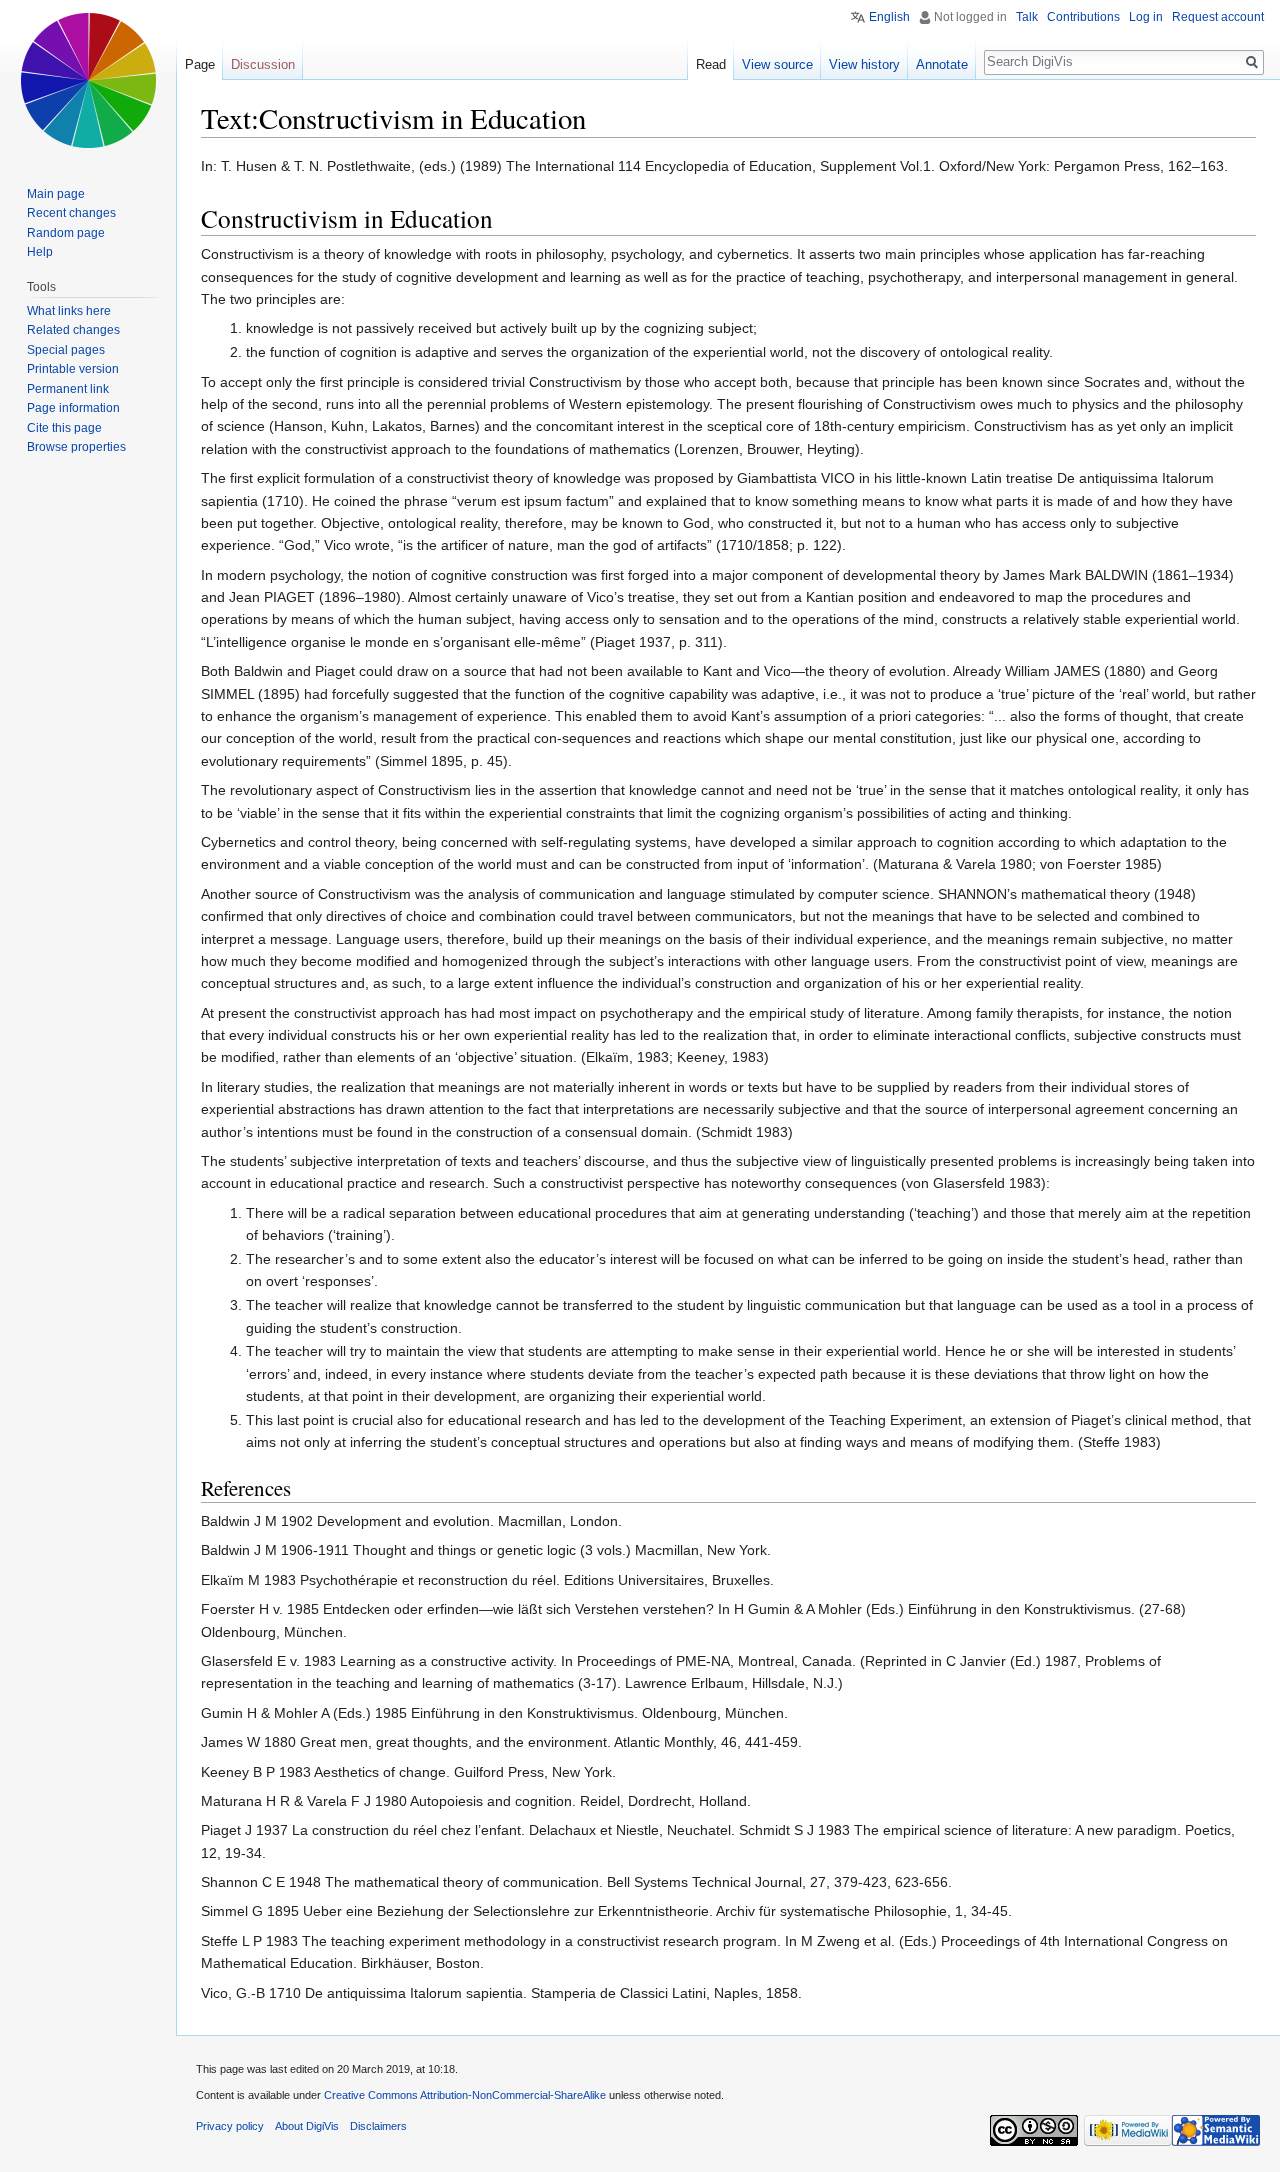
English (889, 17)
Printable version (73, 369)
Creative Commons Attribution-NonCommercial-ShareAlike (465, 2095)
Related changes (73, 330)
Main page (56, 194)
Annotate (942, 64)
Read (711, 64)
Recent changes (71, 213)
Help (40, 252)
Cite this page (64, 428)
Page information (73, 408)
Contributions (1083, 17)
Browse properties (76, 447)
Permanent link (68, 389)
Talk (1027, 17)
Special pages (66, 350)
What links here (69, 311)
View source (777, 64)
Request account (1218, 17)
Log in (1146, 17)
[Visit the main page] (88, 80)
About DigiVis (307, 2126)
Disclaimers (378, 2126)
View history (864, 64)
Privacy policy (230, 2126)
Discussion (263, 64)
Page (200, 64)
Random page (66, 233)
